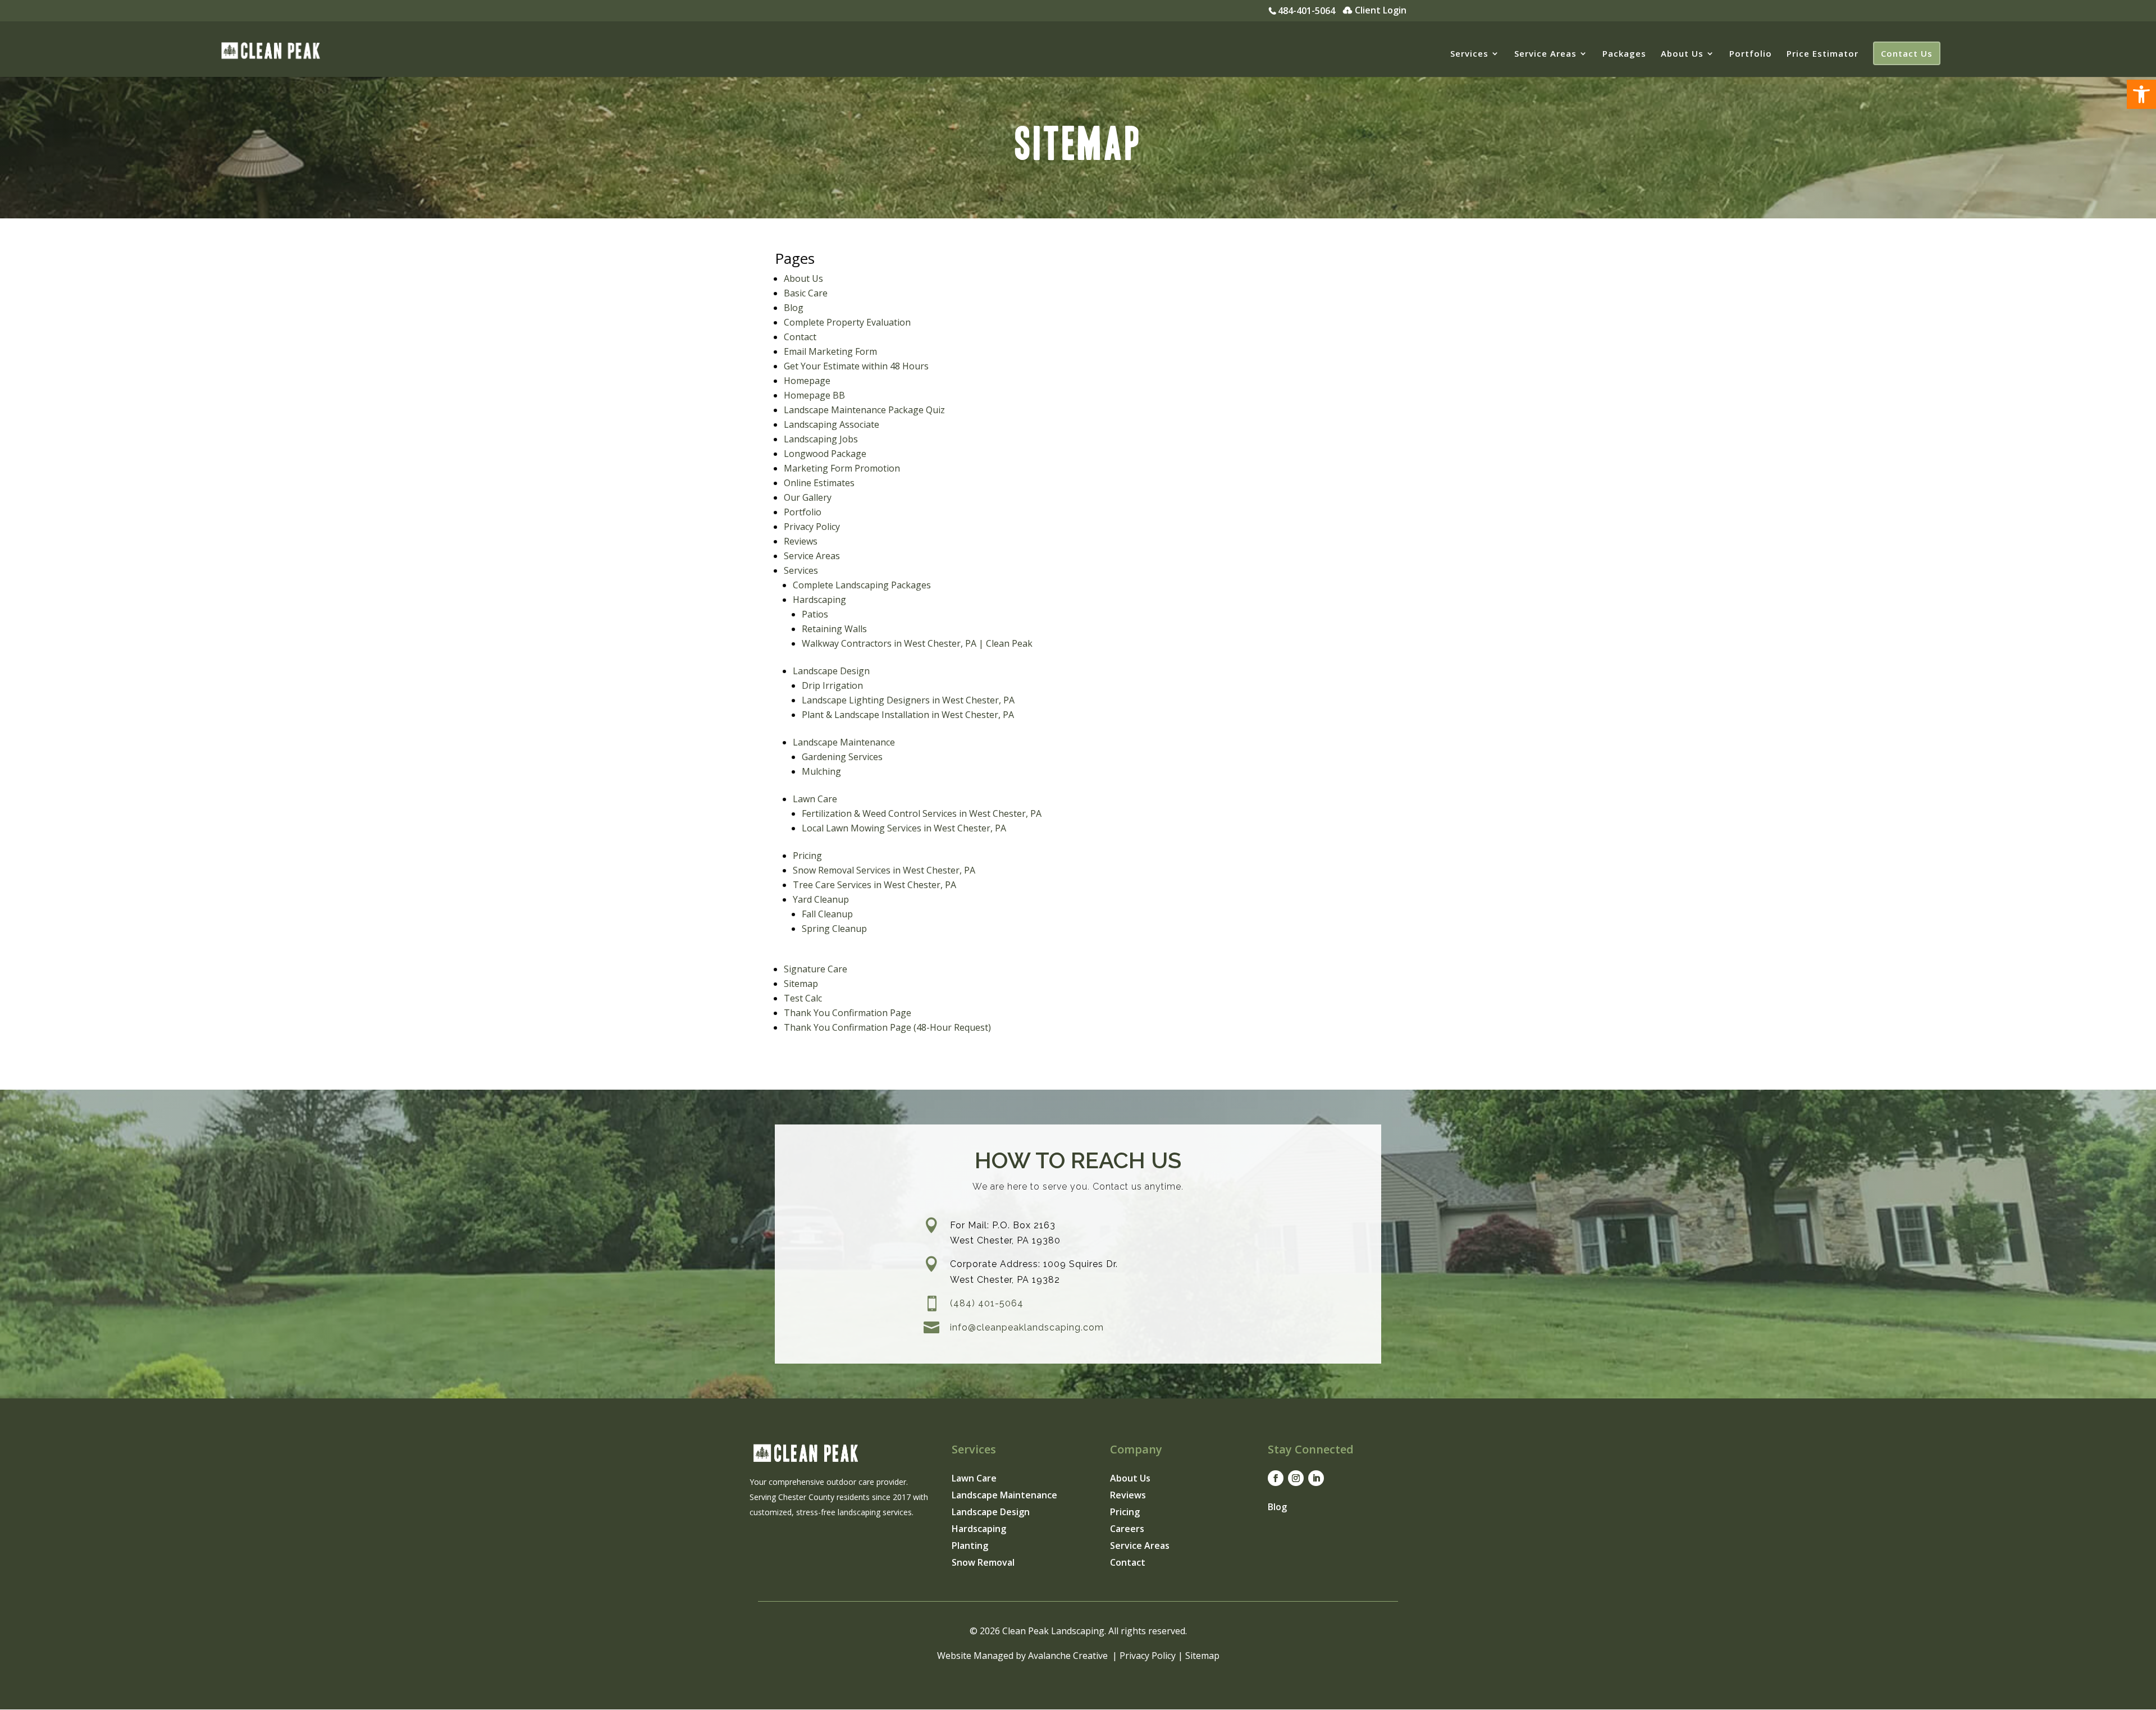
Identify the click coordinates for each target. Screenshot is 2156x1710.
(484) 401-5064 (987, 1303)
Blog (794, 308)
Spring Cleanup (834, 929)
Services (1469, 54)
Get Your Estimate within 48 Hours (856, 366)
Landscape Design (831, 671)
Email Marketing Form (830, 351)
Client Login (1381, 11)
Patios (815, 614)
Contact (800, 337)
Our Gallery (808, 497)
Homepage (807, 381)
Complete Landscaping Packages (862, 585)
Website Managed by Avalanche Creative (1022, 1656)
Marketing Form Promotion (842, 468)
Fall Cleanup (827, 914)
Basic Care (806, 293)
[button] (2141, 94)
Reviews (801, 541)
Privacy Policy (812, 527)
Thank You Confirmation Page (848, 1013)
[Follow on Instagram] (1296, 1478)
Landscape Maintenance (844, 742)
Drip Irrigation (832, 685)
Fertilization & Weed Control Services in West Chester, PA (922, 813)
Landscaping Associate (832, 424)
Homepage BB (814, 395)
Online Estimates (819, 483)
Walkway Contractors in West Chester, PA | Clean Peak (917, 643)
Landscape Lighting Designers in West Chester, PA (908, 700)
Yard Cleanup (821, 899)
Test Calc (803, 998)
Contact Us (1907, 53)
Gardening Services (842, 757)
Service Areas (1545, 54)
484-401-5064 (1307, 12)
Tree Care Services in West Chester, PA (874, 885)
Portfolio (1751, 54)
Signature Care (816, 969)
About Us (1682, 54)
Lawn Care (815, 799)
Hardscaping (819, 600)
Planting (970, 1547)
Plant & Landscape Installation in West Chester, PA (908, 715)
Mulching (821, 771)
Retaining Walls (834, 629)
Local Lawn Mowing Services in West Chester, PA (904, 828)
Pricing (807, 856)
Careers (1127, 1530)
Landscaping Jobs (821, 439)
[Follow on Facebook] (1276, 1478)
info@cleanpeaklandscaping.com (1027, 1327)
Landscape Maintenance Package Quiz (864, 410)
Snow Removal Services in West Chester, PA (884, 870)
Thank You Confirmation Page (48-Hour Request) (887, 1027)
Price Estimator (1822, 54)
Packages (1624, 54)
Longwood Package (825, 454)
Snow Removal (983, 1563)
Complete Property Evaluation (847, 322)
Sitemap (801, 984)
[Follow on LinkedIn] (1316, 1478)
